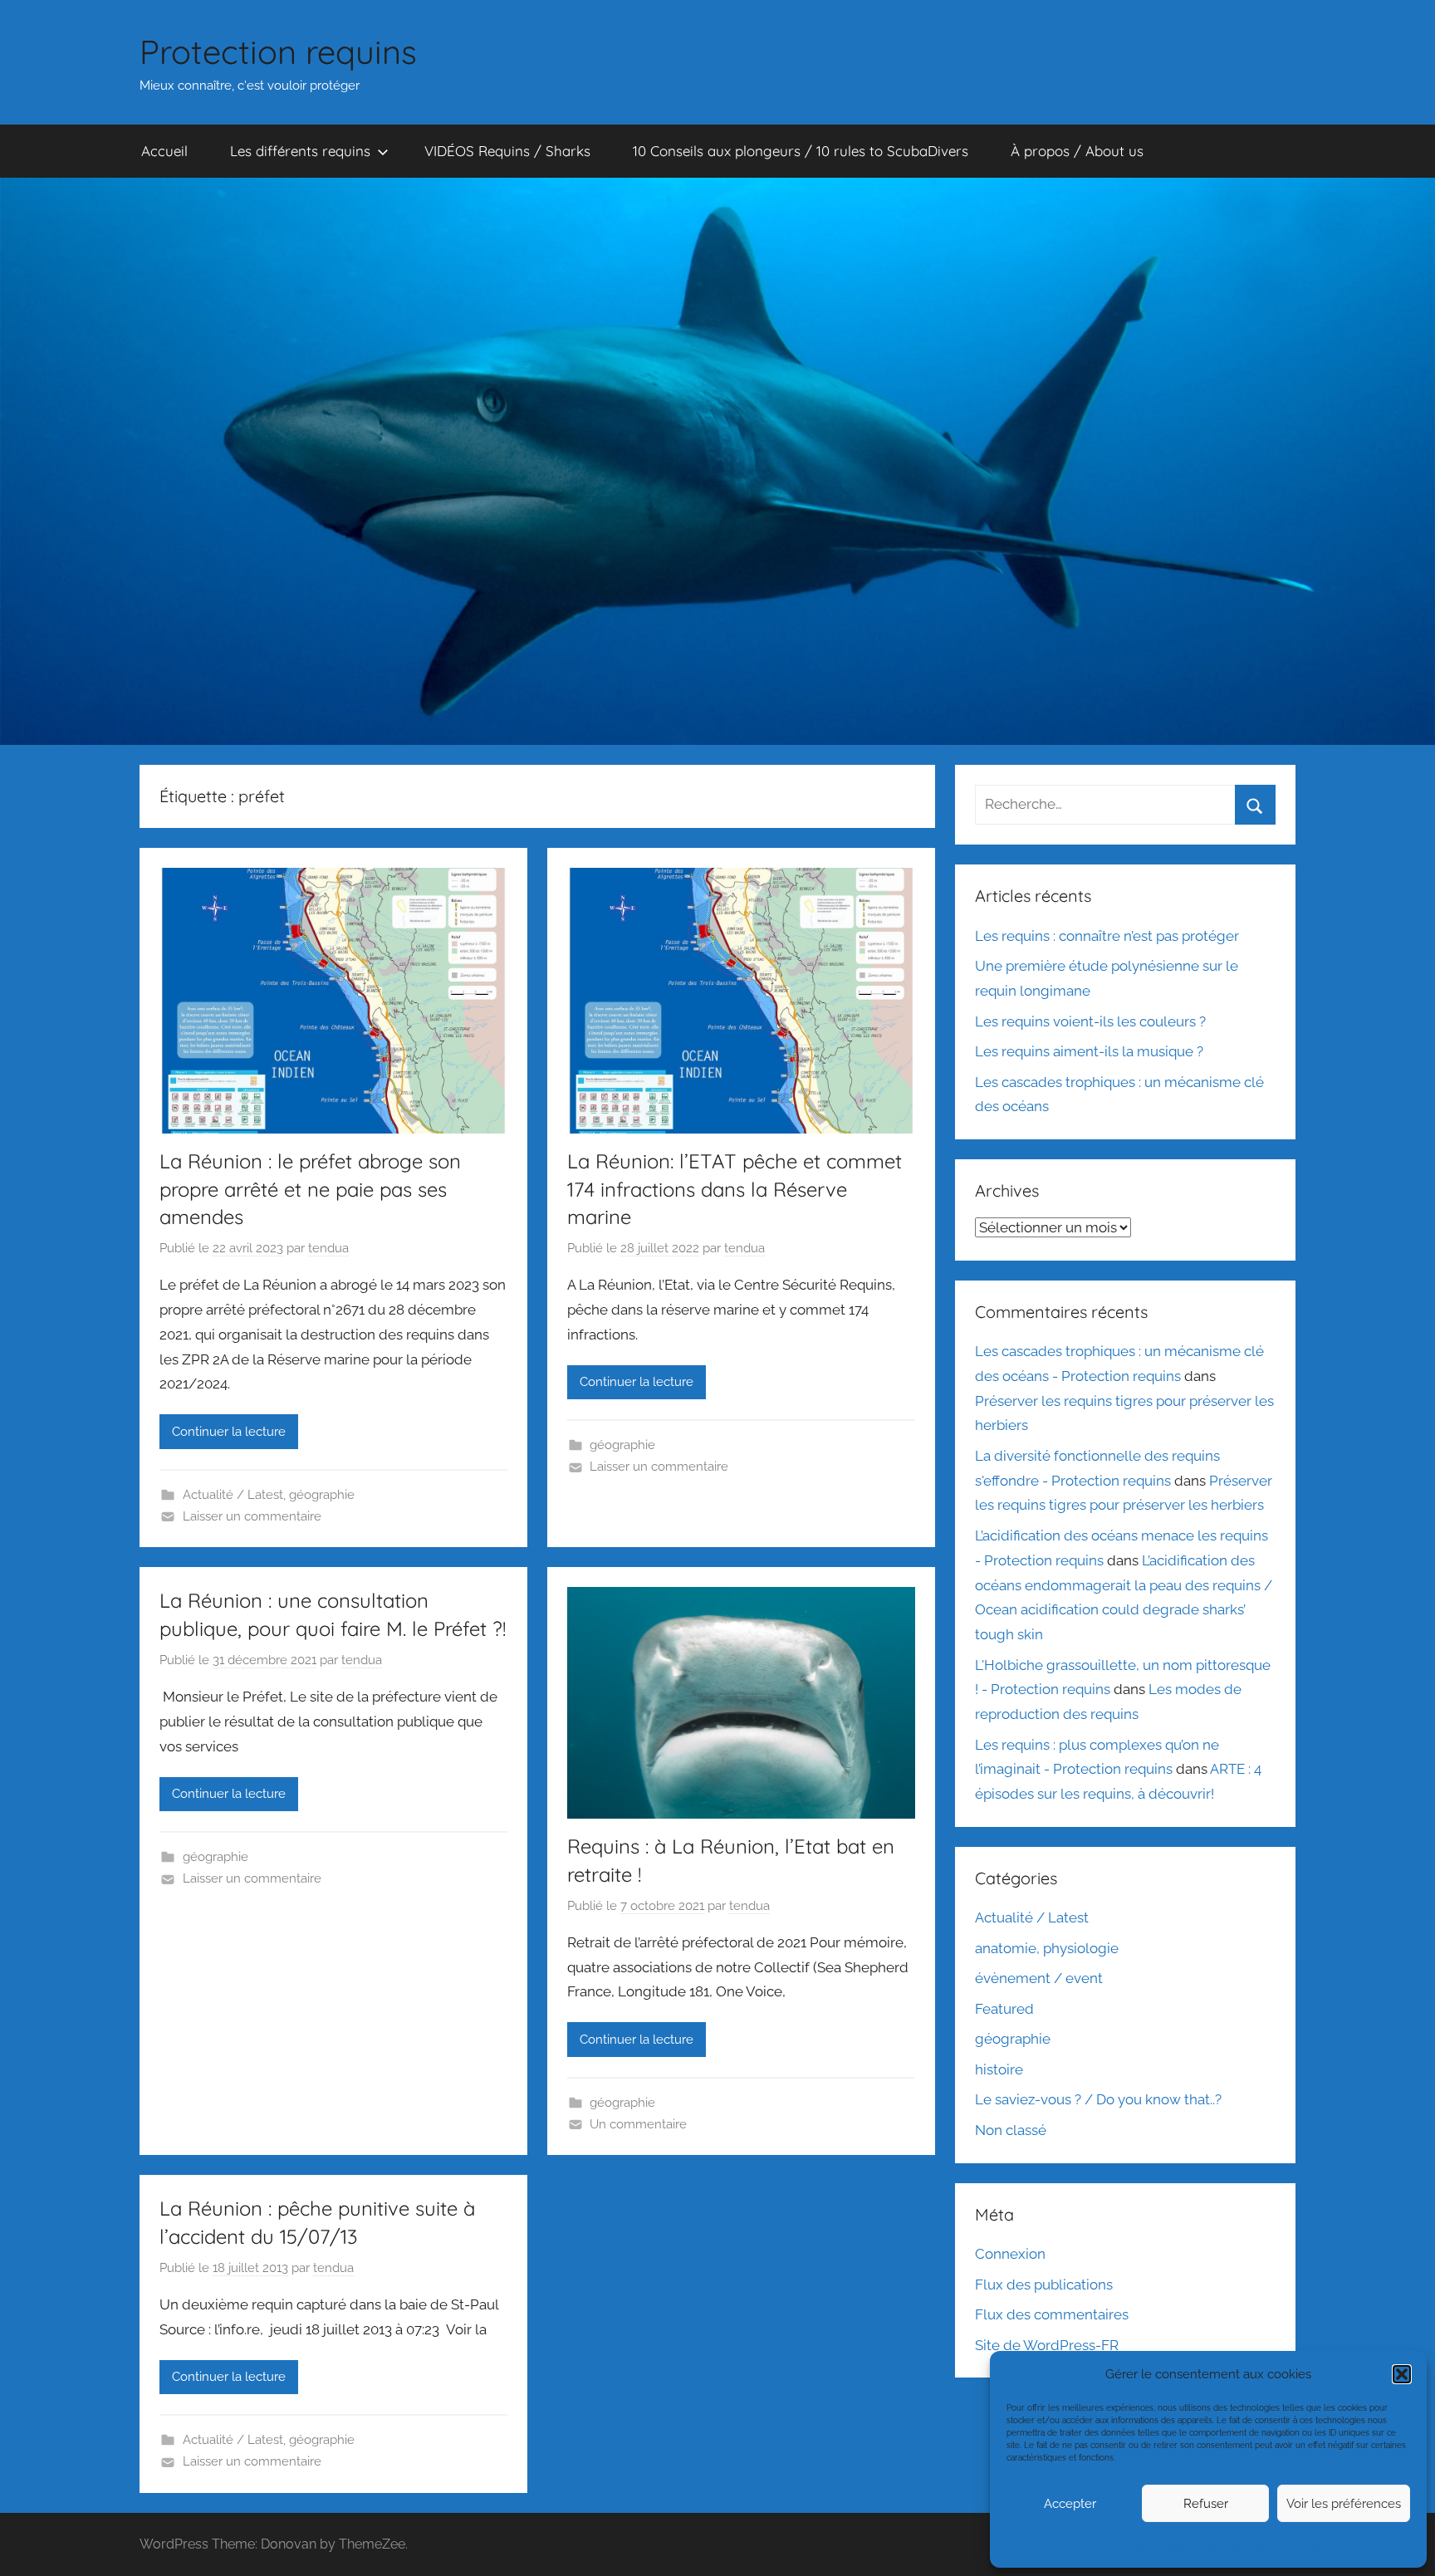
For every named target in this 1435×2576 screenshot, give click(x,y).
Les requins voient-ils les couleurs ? (1090, 1021)
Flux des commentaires (1052, 2314)
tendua (328, 1248)
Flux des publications (1044, 2285)
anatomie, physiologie (1047, 1948)
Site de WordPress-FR (1047, 2345)
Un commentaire (638, 2124)
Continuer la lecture (229, 1432)
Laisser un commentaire (252, 1516)
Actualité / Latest (233, 1495)
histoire (999, 2069)
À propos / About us (1077, 151)
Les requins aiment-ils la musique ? (1089, 1051)
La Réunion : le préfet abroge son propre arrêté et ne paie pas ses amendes (310, 1189)
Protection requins (278, 51)
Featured (1004, 2009)
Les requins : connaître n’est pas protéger (1107, 936)
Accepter (1070, 2504)
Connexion (1010, 2254)
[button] (1402, 2374)
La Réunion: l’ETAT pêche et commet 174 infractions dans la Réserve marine (735, 1189)
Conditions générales (1206, 2544)
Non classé (1011, 2130)
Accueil (164, 151)
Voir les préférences (1344, 2504)
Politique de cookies (1118, 2544)
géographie (322, 1495)
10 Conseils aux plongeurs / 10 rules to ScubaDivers (801, 151)
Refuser (1206, 2504)
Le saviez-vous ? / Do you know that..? (1098, 2099)
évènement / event (1039, 1978)
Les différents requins (300, 151)
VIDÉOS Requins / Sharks (507, 151)
